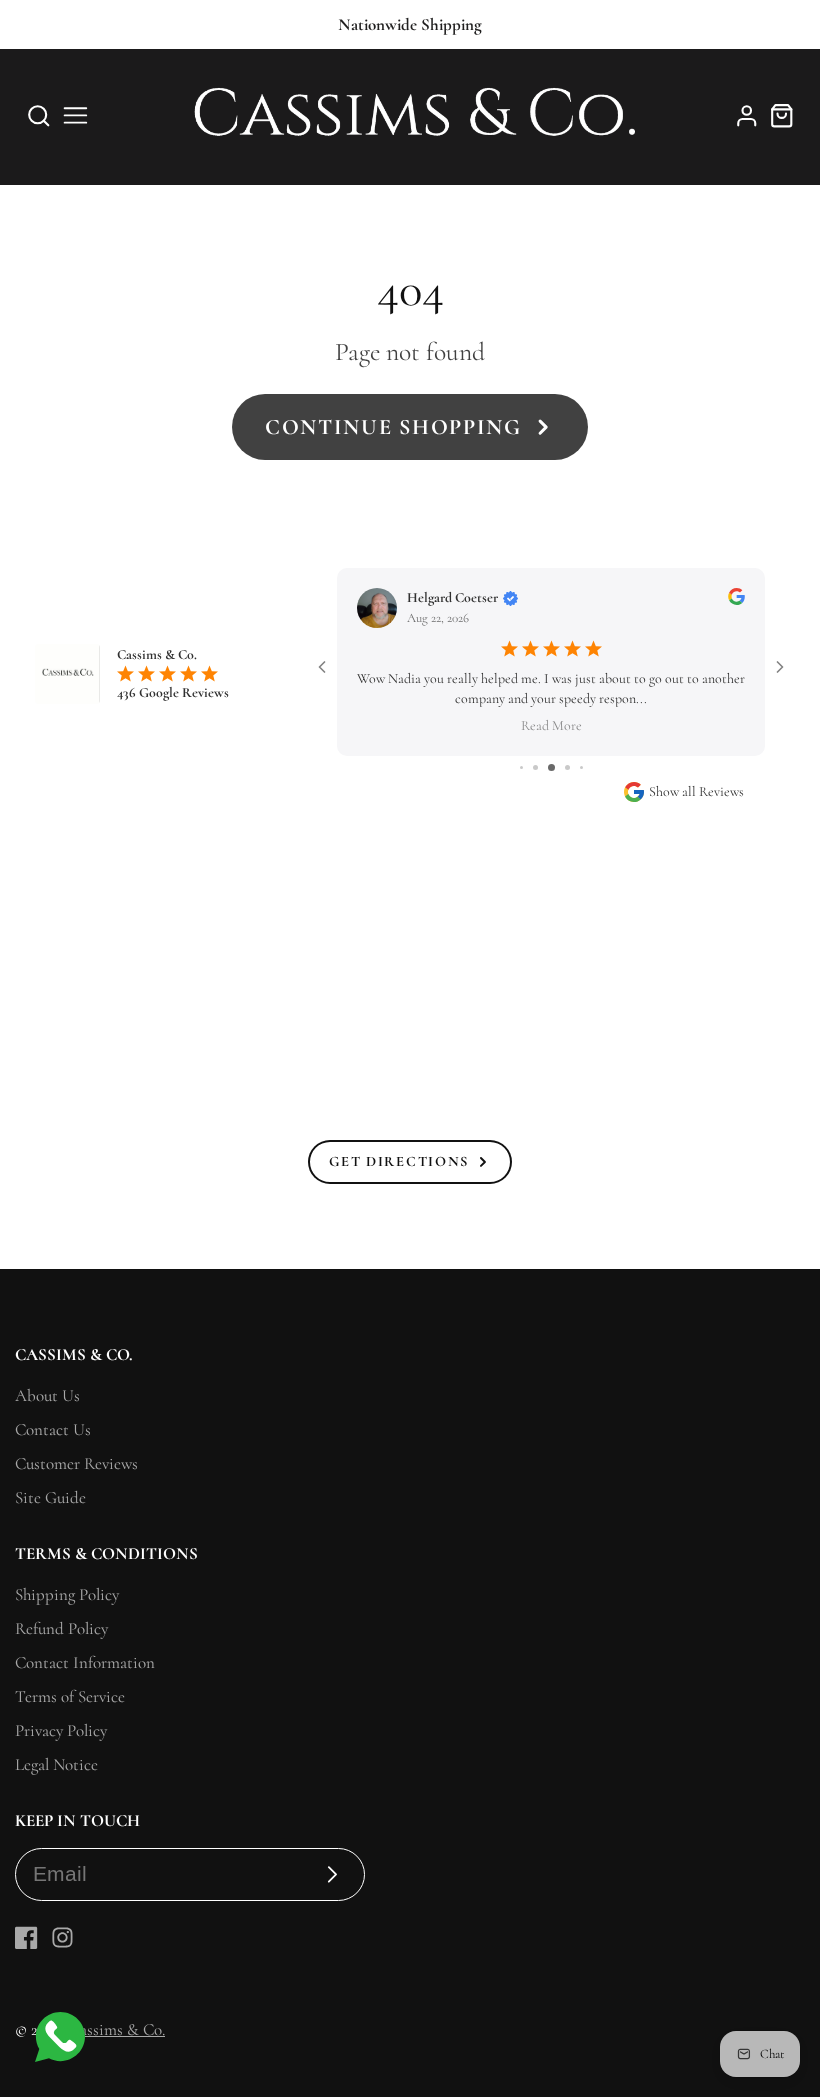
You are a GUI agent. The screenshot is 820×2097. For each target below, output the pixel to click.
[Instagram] (62, 1937)
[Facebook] (26, 1937)
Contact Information (85, 1662)
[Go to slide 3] (535, 767)
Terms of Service (70, 1696)
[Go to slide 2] (521, 767)
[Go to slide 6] (581, 767)
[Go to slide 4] (551, 767)
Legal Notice (56, 1764)
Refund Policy (61, 1628)
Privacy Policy (61, 1730)
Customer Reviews (76, 1463)
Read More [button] (551, 724)
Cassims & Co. (117, 2029)
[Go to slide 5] (567, 767)
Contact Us (53, 1429)
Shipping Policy (67, 1594)
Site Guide (50, 1497)
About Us (47, 1395)
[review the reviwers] (736, 600)
